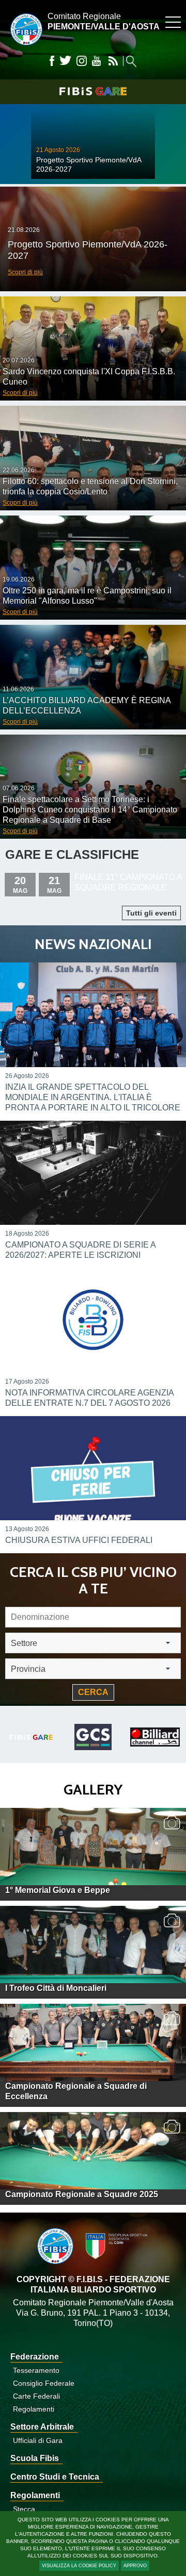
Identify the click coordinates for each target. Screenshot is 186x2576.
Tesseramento (36, 2370)
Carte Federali (36, 2396)
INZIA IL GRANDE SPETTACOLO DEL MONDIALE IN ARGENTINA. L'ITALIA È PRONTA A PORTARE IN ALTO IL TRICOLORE (93, 1097)
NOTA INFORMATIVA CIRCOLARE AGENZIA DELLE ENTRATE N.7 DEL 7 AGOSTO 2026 (89, 1398)
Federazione (35, 2357)
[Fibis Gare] (93, 91)
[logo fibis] (24, 48)
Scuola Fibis (35, 2458)
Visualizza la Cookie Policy (79, 2566)
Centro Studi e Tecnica (55, 2477)
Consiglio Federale (44, 2383)
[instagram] (82, 61)
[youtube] (96, 61)
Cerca (93, 1692)
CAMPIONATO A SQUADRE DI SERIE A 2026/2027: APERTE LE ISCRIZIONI (80, 1250)
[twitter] (65, 61)
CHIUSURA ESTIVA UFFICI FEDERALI (79, 1540)
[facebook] (52, 61)
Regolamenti (34, 2409)
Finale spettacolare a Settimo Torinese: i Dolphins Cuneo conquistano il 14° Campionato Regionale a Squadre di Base (90, 810)
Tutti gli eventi (151, 913)
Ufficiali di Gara (38, 2440)
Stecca (24, 2509)
